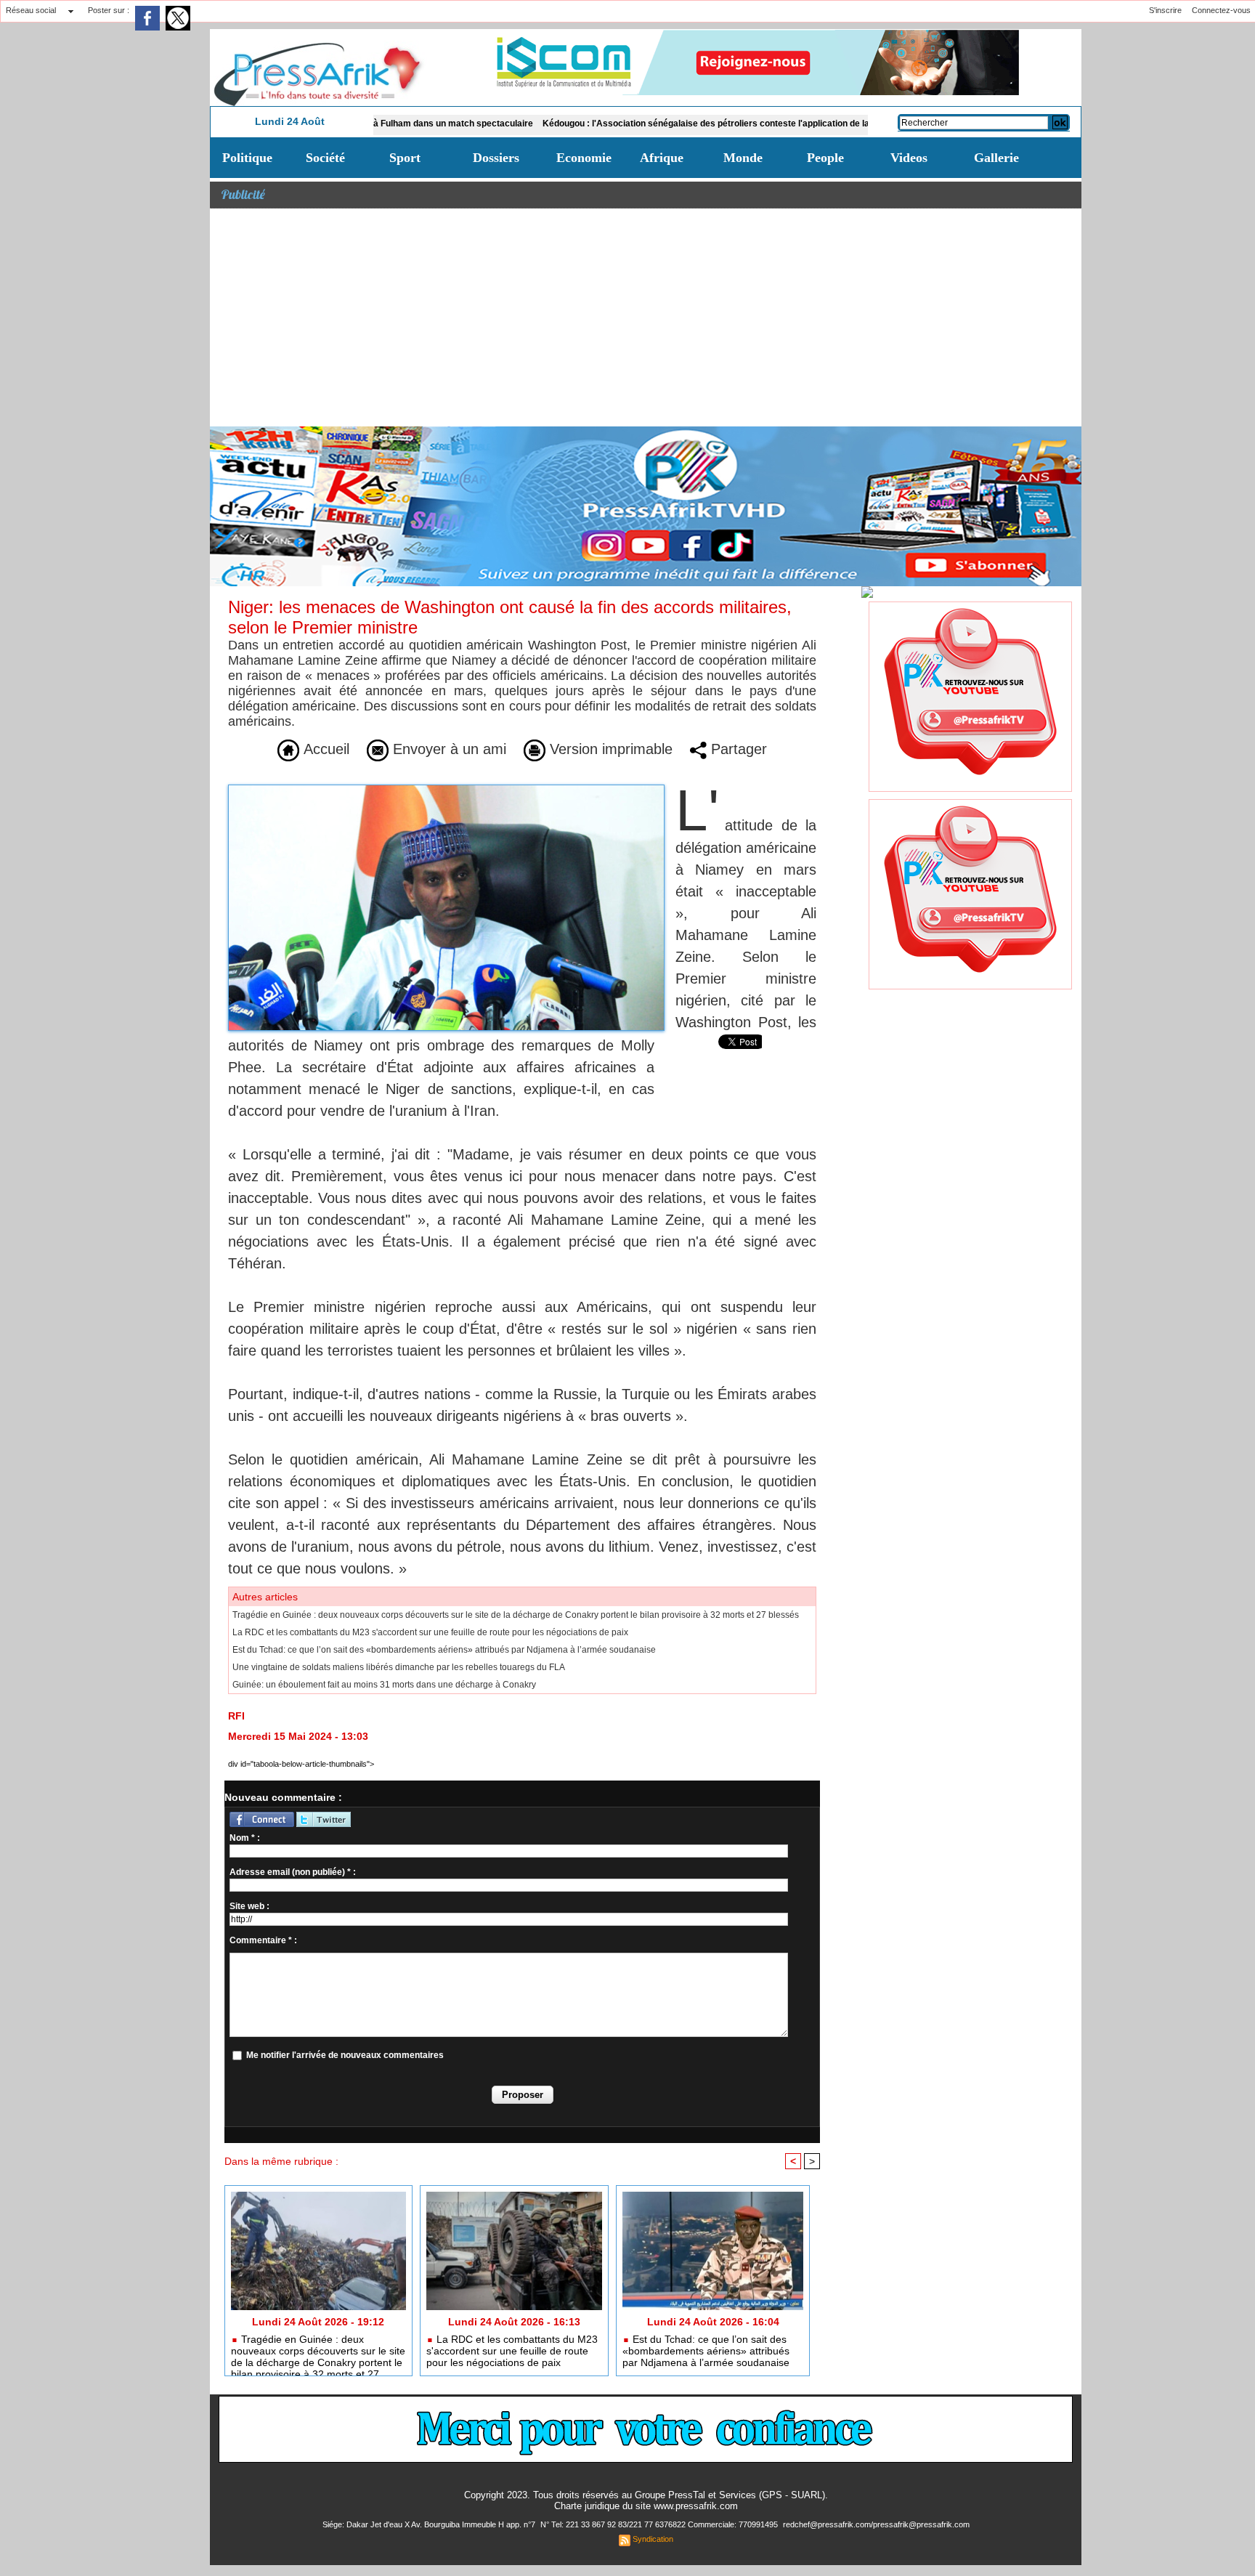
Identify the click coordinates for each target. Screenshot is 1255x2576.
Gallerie (996, 158)
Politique (247, 158)
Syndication (653, 2539)
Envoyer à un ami (447, 749)
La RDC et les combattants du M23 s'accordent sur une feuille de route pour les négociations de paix (430, 1632)
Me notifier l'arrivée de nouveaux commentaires (345, 2055)
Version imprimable (609, 749)
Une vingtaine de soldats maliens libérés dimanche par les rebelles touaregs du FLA (399, 1667)
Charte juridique (587, 2506)
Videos (909, 158)
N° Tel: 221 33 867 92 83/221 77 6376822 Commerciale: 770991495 (660, 2524)
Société (325, 158)
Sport (405, 158)
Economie (584, 158)
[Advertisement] (646, 317)
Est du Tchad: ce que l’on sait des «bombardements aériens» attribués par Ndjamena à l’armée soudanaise (444, 1650)
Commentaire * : (263, 1940)
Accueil (324, 749)
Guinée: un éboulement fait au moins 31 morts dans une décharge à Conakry (384, 1685)
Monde (743, 158)
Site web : (249, 1906)
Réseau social (31, 10)
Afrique (662, 158)
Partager (737, 749)
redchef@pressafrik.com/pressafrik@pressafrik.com (876, 2524)
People (825, 158)
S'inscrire (1165, 10)
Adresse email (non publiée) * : (293, 1872)
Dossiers (496, 158)
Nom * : (245, 1838)
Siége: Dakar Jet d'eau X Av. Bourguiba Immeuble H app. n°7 (430, 2524)
